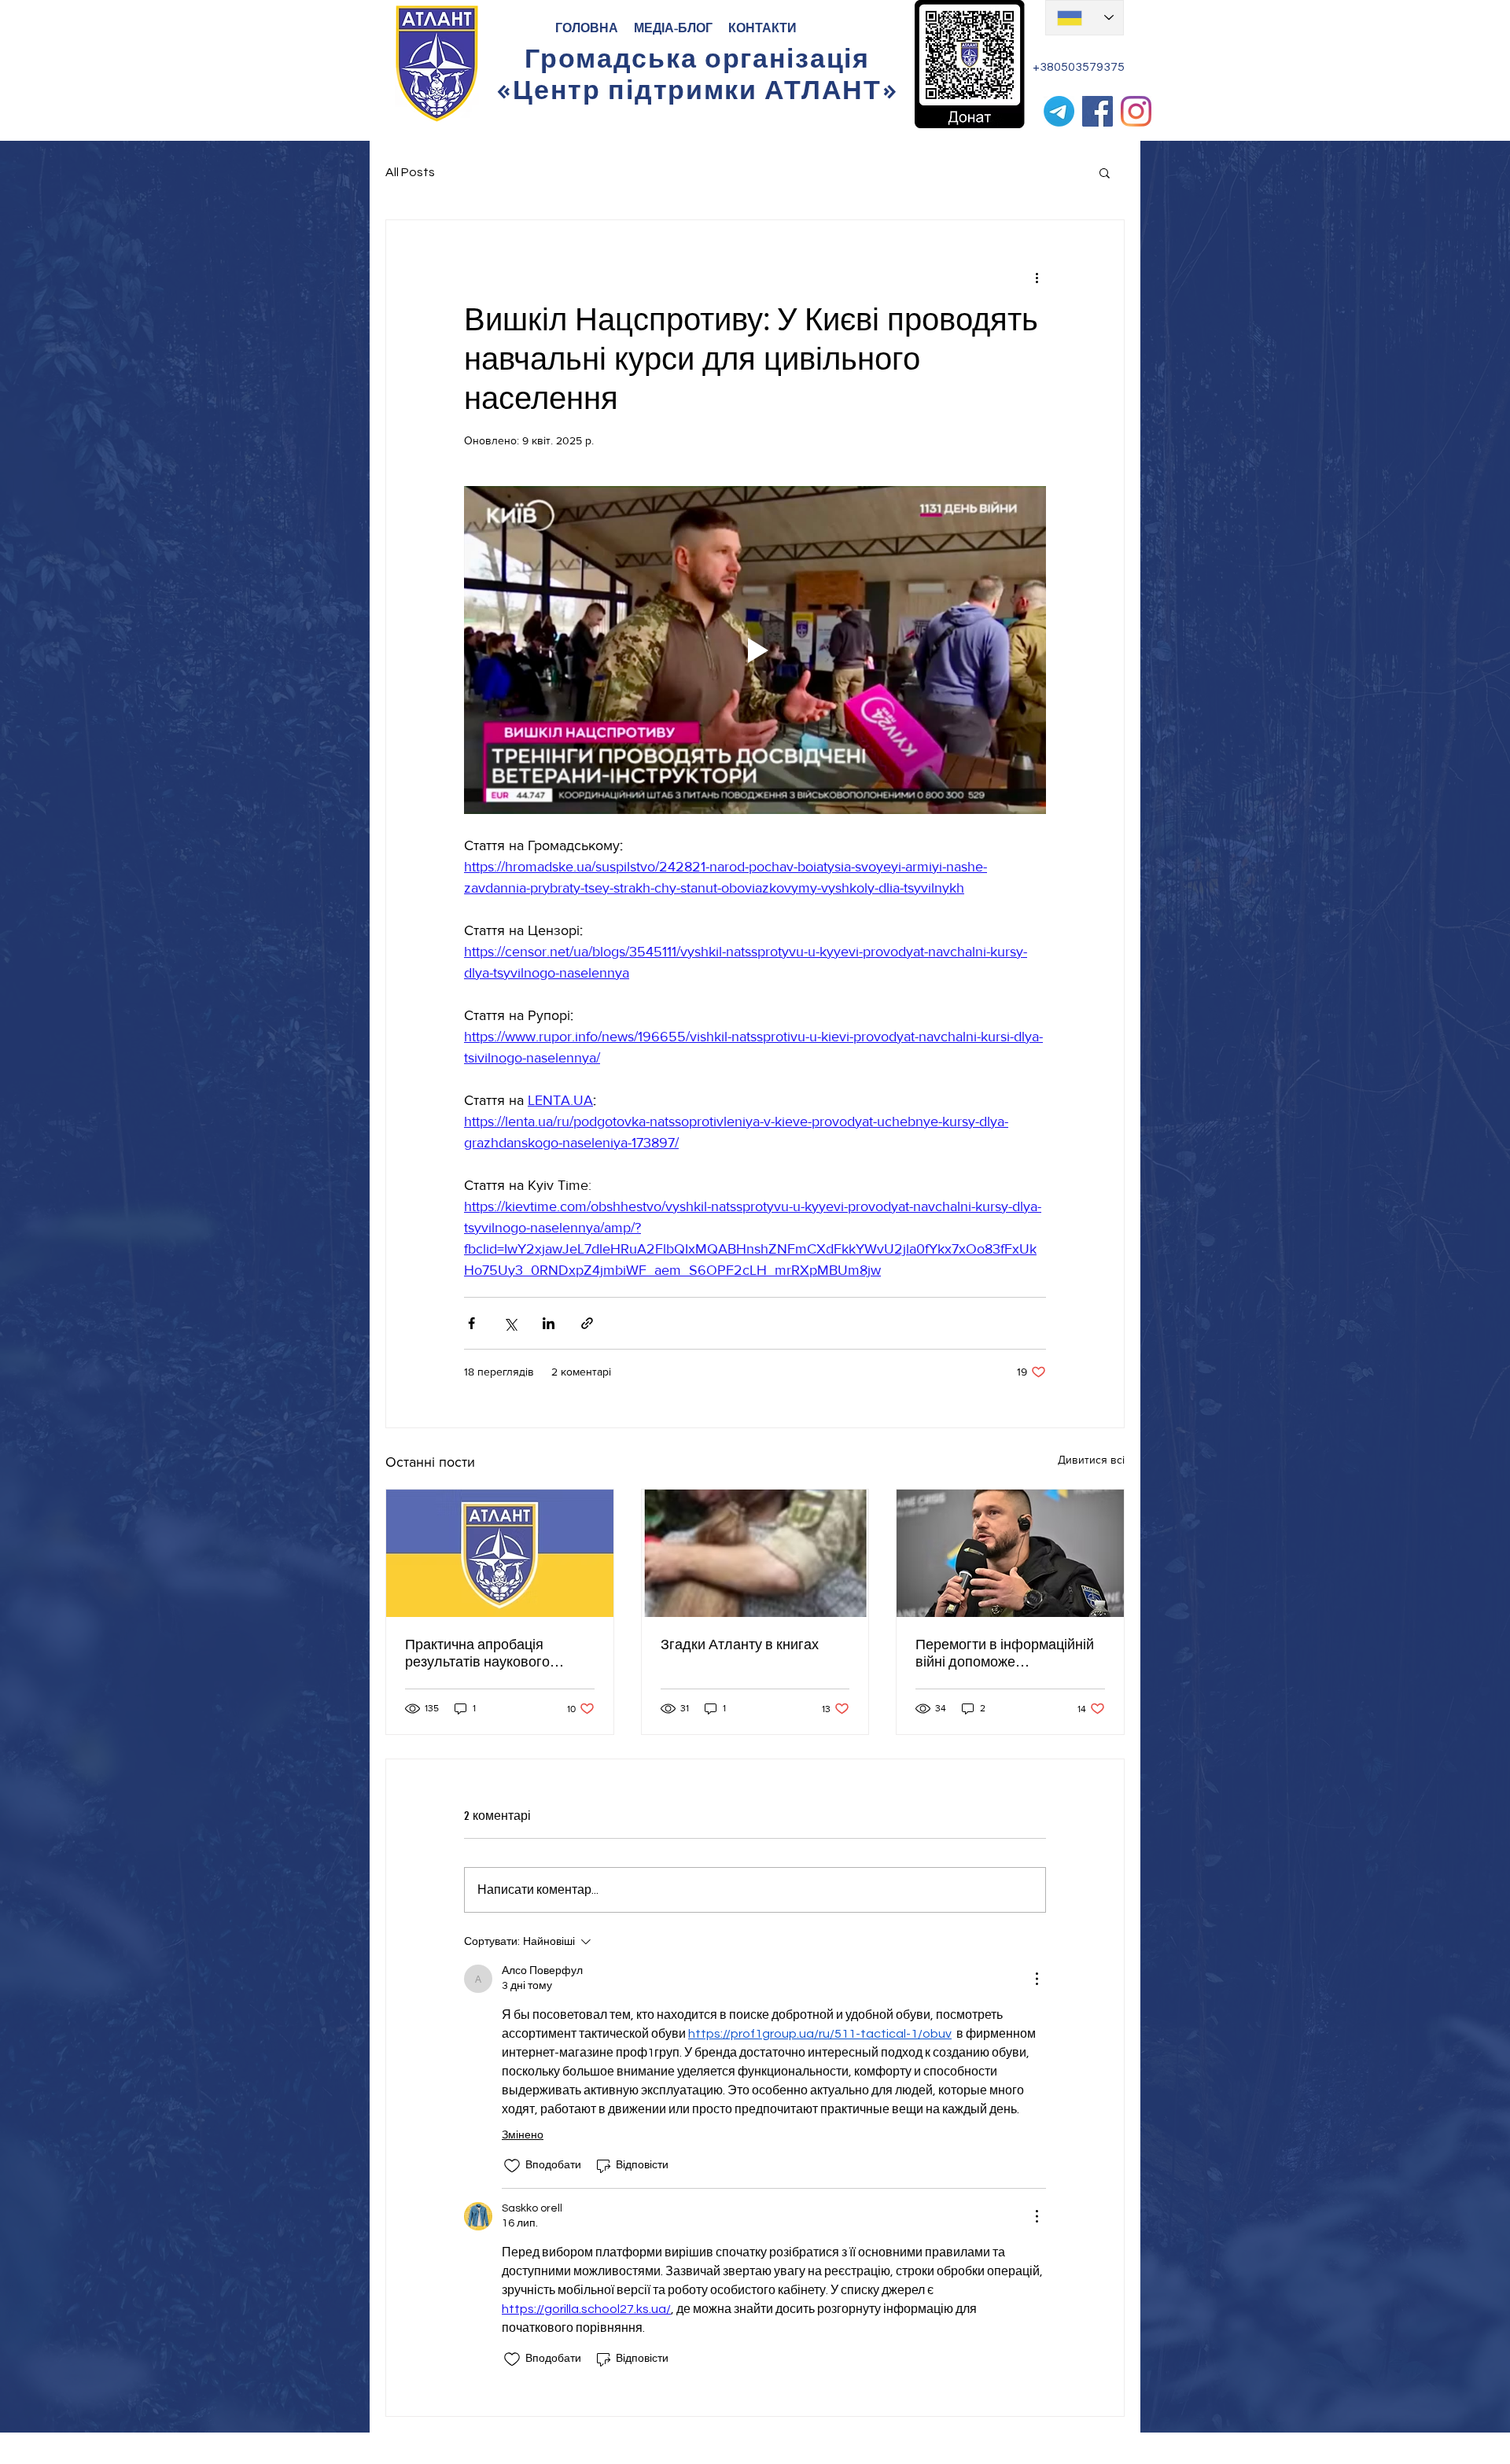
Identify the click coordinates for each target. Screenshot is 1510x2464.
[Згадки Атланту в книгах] (755, 1553)
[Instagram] (1136, 111)
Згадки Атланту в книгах (740, 1645)
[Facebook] (1098, 111)
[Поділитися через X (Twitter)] (510, 1323)
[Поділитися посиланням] (587, 1323)
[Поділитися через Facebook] (471, 1323)
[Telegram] (1059, 111)
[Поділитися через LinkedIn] (549, 1323)
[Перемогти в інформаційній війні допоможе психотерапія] (1010, 1553)
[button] (1105, 172)
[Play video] (755, 650)
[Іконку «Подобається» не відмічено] (512, 2166)
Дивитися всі (1091, 1460)
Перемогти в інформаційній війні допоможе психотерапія (1005, 1653)
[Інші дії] (1037, 277)
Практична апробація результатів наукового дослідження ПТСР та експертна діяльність (477, 1653)
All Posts (410, 172)
